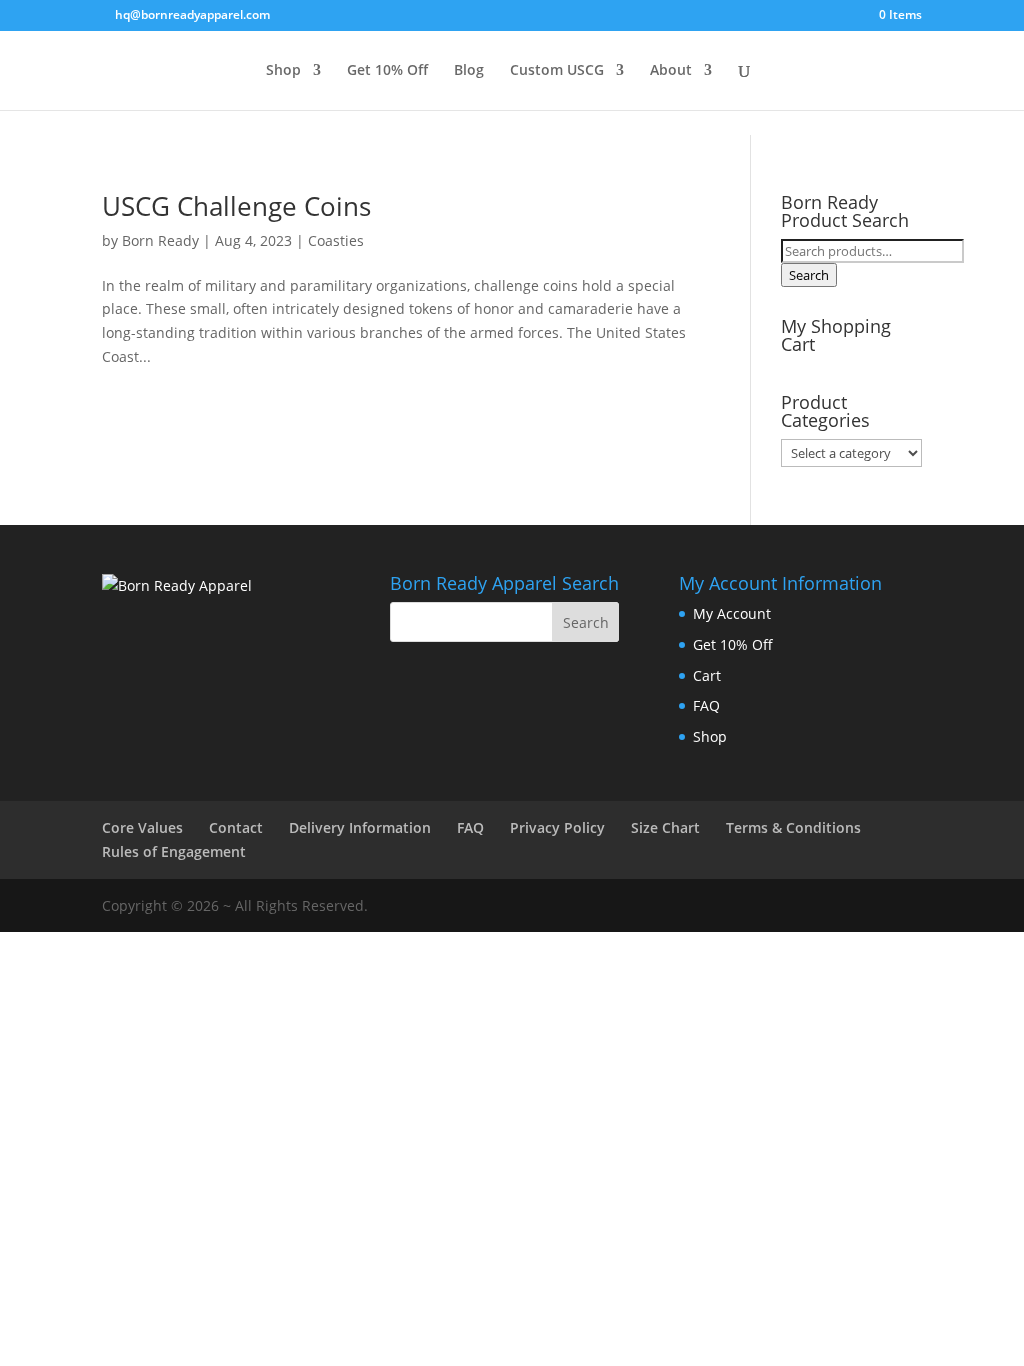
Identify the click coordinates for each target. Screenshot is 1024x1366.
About (671, 71)
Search (809, 275)
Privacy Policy (557, 827)
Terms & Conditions (793, 827)
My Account (732, 613)
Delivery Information (360, 827)
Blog (469, 71)
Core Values (142, 827)
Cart (707, 675)
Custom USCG (557, 71)
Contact (236, 827)
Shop (283, 71)
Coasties (336, 240)
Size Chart (665, 827)
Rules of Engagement (174, 851)
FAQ (706, 705)
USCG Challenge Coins (236, 206)
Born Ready (160, 240)
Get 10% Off (387, 71)
